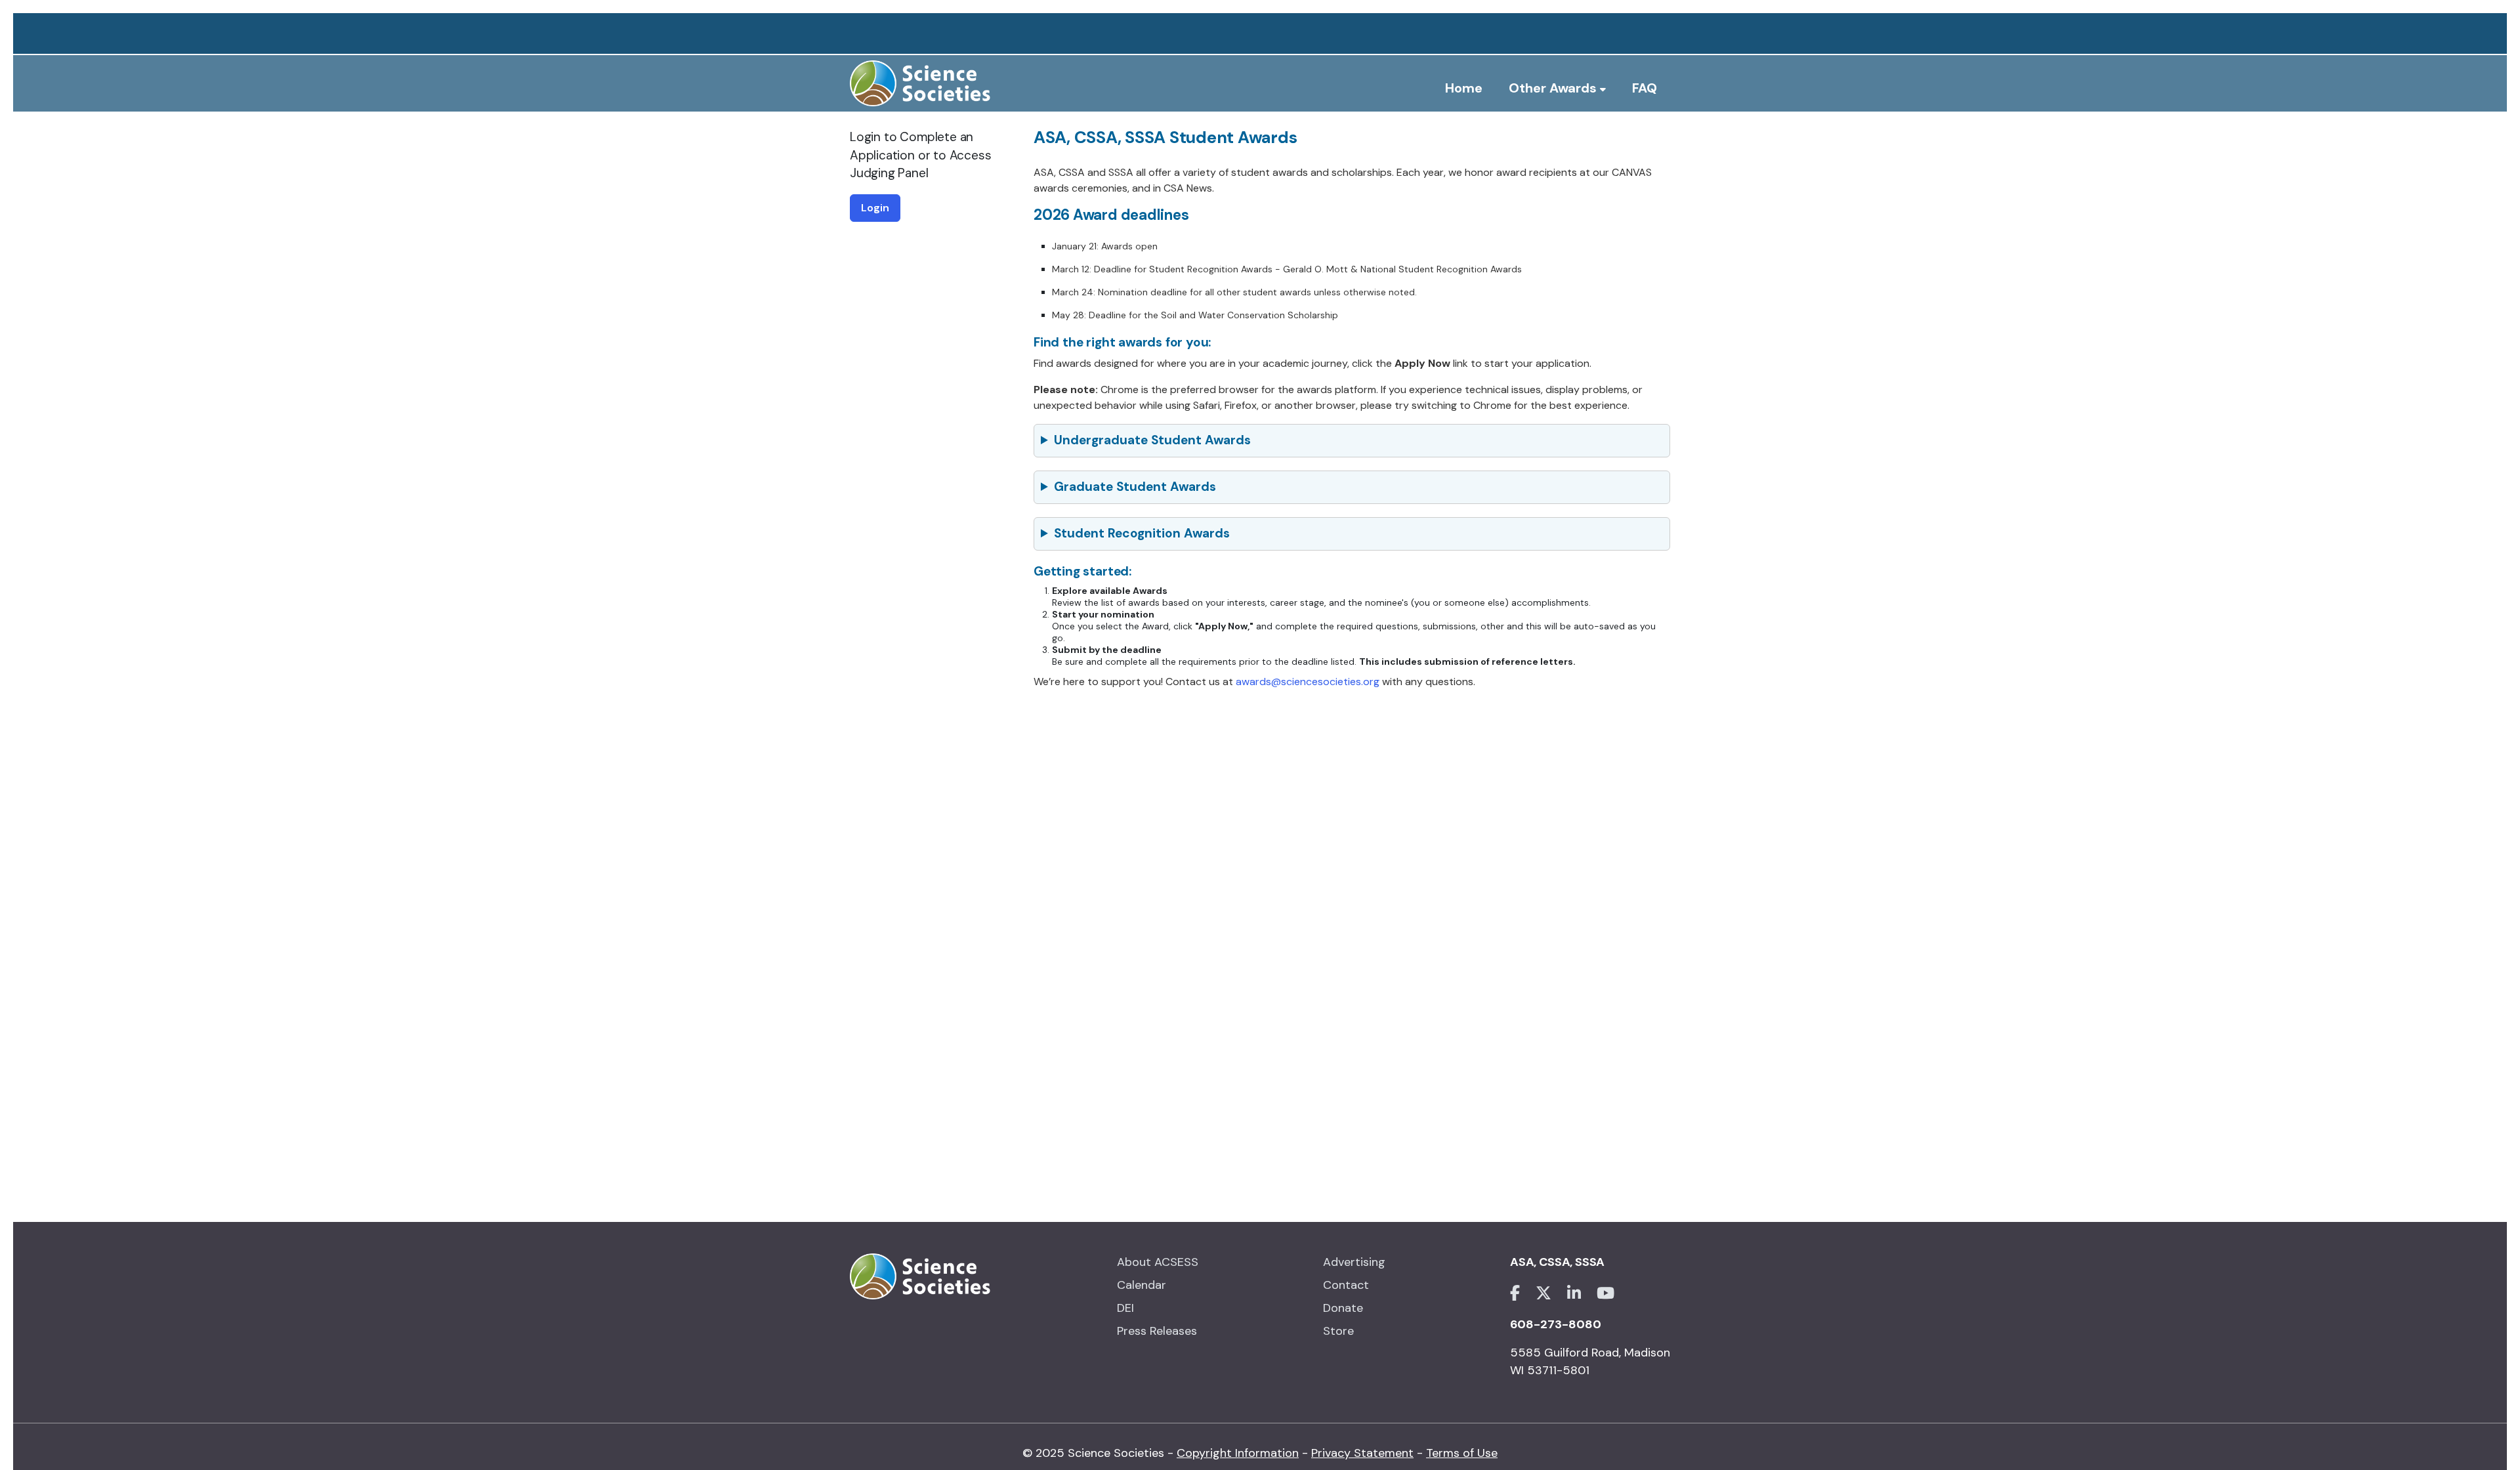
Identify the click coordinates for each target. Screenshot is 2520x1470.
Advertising (1354, 1262)
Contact (1346, 1285)
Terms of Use (1462, 1453)
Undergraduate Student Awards (1152, 440)
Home (1464, 88)
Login (875, 208)
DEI (1125, 1308)
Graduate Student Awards (1135, 487)
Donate (1343, 1308)
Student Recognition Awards (1142, 533)
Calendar (1142, 1285)
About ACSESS (1158, 1262)
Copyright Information (1238, 1453)
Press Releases (1157, 1331)
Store (1338, 1331)
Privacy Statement (1362, 1453)
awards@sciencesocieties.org (1308, 682)
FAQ (1645, 88)
